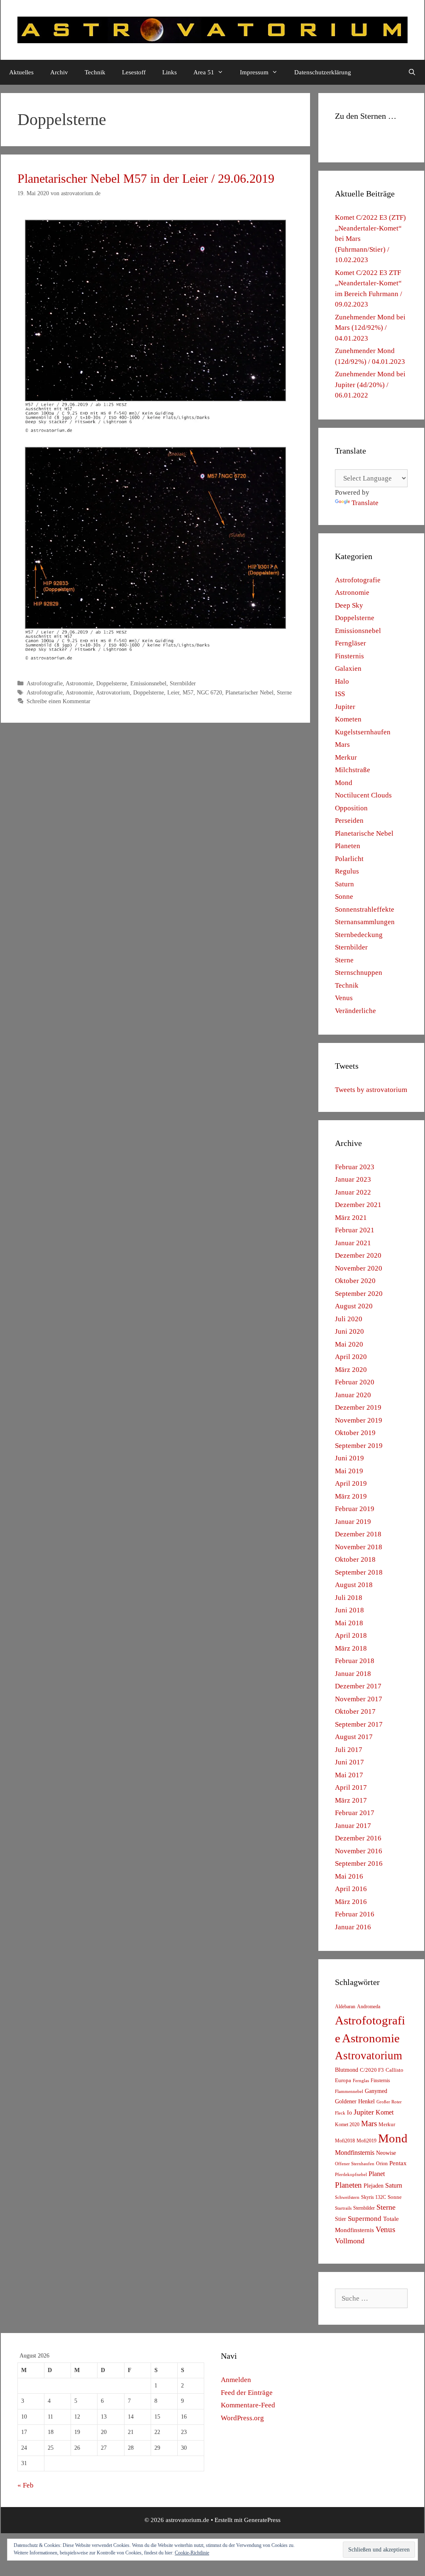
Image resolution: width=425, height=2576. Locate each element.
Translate (365, 503)
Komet (385, 2112)
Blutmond (347, 2070)
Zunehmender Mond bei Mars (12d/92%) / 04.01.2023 (370, 328)
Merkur (346, 757)
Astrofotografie (45, 683)
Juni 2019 (349, 1458)
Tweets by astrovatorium (371, 1090)
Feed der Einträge (247, 2393)
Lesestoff (134, 72)
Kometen (348, 719)
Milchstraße (353, 770)
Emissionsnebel (148, 683)
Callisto (394, 2070)
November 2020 (359, 1268)
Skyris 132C (374, 2197)
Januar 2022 (353, 1192)
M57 (188, 692)
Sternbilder (183, 683)
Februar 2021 (355, 1230)
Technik (95, 72)
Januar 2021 (353, 1243)
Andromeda (369, 2007)
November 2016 (359, 1851)
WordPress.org (242, 2418)
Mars (342, 745)
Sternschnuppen (359, 973)
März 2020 (351, 1370)
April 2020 (351, 1357)
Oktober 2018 (355, 1559)
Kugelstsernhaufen (363, 732)
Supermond (365, 2219)
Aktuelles (21, 72)
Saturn (344, 884)
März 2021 (351, 1218)
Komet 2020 (347, 2125)
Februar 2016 (355, 1914)
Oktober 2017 (355, 1711)
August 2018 (354, 1585)
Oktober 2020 (355, 1281)
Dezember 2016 (358, 1838)
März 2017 (351, 1800)
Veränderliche (355, 1011)
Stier (341, 2219)
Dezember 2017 (358, 1686)
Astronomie (79, 683)
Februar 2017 (355, 1813)
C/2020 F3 (372, 2070)
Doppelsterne (112, 683)
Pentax (398, 2163)
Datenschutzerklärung (323, 72)
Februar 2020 (355, 1382)
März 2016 (351, 1902)
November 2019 (359, 1420)
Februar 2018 (355, 1661)
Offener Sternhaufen (355, 2164)
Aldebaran (345, 2007)
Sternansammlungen (365, 922)
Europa (343, 2080)
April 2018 (351, 1635)
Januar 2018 (353, 1674)
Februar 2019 (355, 1509)
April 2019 (351, 1483)
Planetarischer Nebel (249, 692)
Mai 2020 (349, 1344)
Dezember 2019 (358, 1407)
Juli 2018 (349, 1598)
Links (170, 72)
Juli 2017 (349, 1750)
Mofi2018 (345, 2141)
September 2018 (359, 1572)
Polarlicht (349, 859)
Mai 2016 (349, 1876)
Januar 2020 (353, 1395)
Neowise (386, 2153)
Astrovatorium (113, 692)
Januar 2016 (353, 1927)
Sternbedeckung (359, 935)
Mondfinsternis (355, 2153)
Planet (377, 2174)
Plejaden (374, 2186)
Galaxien (348, 669)
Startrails (343, 2208)
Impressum (254, 72)
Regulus (347, 871)
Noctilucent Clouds (363, 795)
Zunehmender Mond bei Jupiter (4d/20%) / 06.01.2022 (370, 385)
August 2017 (354, 1737)
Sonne (344, 897)
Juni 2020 (349, 1331)
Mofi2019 (366, 2141)
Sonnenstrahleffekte (365, 909)
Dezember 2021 (358, 1205)
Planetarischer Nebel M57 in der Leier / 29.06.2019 (146, 178)
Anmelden (236, 2380)
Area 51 (204, 72)
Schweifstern (347, 2197)
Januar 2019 (353, 1522)
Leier (173, 692)
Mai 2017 (349, 1775)
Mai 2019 (349, 1471)
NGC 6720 (209, 692)
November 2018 (359, 1547)
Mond (344, 783)
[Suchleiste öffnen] (412, 72)
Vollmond (350, 2241)
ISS (340, 694)
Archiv (59, 72)
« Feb (26, 2485)
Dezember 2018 (358, 1534)
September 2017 (359, 1724)
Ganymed (376, 2091)
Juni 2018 (349, 1610)
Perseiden (349, 821)
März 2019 (351, 1496)
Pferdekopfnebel (351, 2175)
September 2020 (359, 1294)
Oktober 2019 (355, 1433)
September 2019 (359, 1446)
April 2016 (351, 1889)
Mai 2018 (349, 1623)
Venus (344, 998)
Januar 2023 (353, 1179)
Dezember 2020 (358, 1255)
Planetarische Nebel (364, 833)
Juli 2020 (349, 1319)
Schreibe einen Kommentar (59, 701)
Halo (342, 681)
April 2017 (351, 1787)
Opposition (351, 808)
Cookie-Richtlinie (192, 2553)
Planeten (348, 846)
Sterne (284, 692)
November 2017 (359, 1699)
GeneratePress (262, 2520)
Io (349, 2113)
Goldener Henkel (355, 2101)
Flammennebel (349, 2091)
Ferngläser (351, 643)
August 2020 (354, 1306)
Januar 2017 (353, 1826)
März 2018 (351, 1648)
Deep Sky (349, 605)
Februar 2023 (355, 1167)
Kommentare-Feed (248, 2405)
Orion (382, 2164)
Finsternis (349, 656)
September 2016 (359, 1863)
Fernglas (361, 2081)
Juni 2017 (349, 1762)
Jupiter (345, 707)
